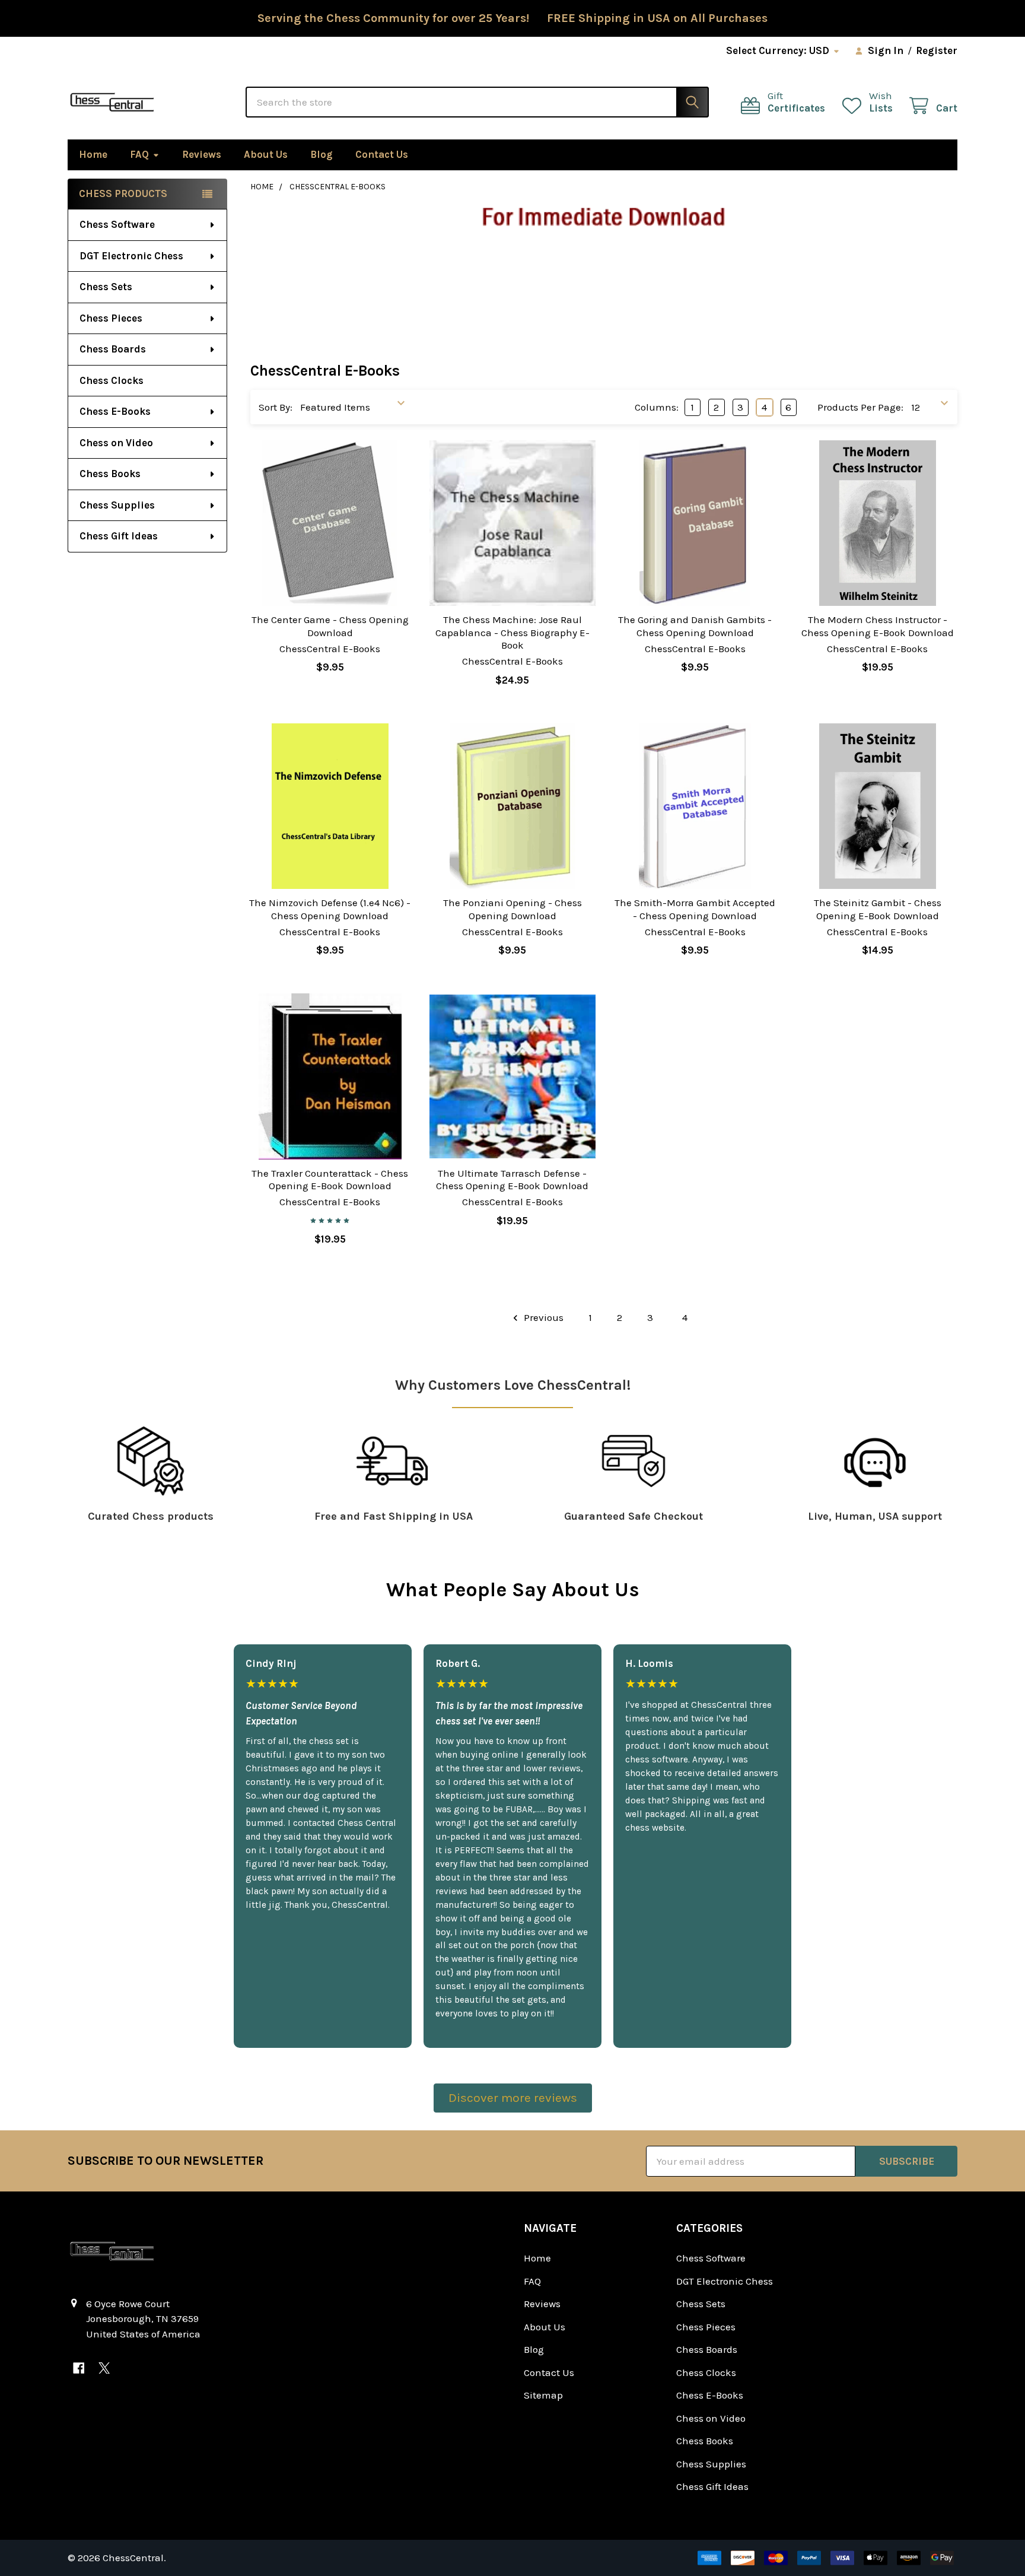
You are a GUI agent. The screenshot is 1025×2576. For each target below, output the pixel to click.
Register (937, 50)
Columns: (657, 407)
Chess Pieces (111, 318)
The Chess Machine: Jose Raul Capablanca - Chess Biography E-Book (512, 632)
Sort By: (276, 407)
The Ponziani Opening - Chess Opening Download (512, 909)
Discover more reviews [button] (513, 2098)
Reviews (202, 154)
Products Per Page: (860, 407)
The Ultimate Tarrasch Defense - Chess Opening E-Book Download (512, 1179)
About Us (266, 154)
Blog (321, 154)
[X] (104, 2368)
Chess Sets (106, 287)
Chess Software (117, 224)
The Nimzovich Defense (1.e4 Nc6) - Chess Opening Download (330, 909)
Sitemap (543, 2395)
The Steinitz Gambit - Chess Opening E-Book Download (878, 909)
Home (93, 154)
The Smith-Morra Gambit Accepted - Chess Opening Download (695, 909)
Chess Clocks (112, 380)
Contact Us (382, 154)
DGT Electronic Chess (131, 256)
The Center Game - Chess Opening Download (330, 626)
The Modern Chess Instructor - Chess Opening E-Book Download (878, 626)
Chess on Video (116, 443)
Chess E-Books (115, 411)
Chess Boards (113, 349)
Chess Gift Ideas (119, 536)
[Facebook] (79, 2368)
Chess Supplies (117, 505)
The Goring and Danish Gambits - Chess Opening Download (695, 626)
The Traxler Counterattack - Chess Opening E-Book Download (330, 1179)
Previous (542, 1317)
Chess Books (110, 474)
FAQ (139, 154)
